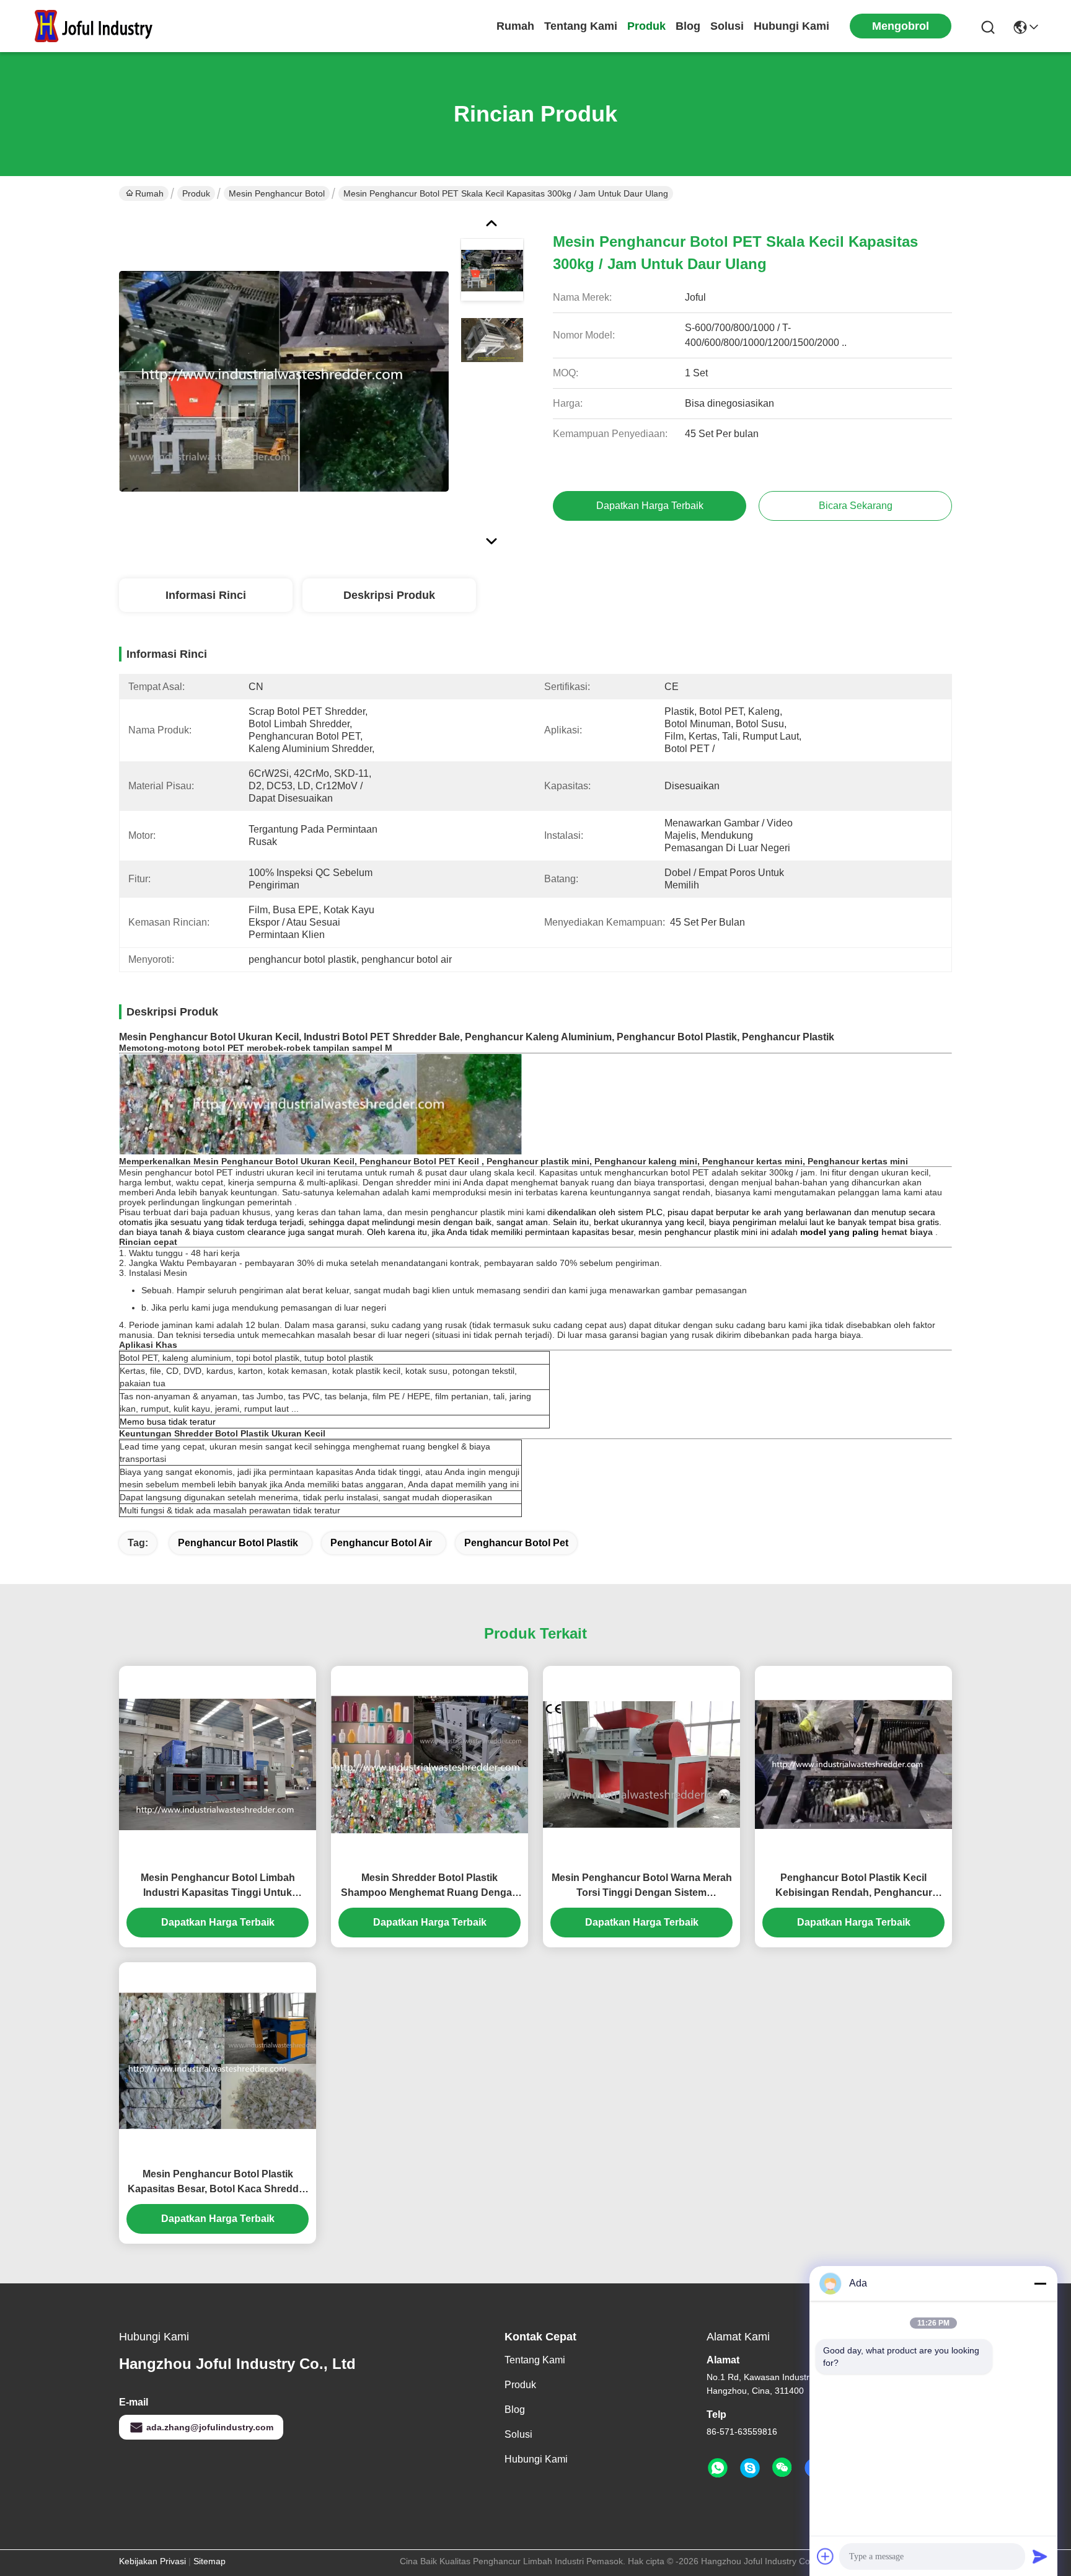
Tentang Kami (581, 26)
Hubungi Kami (791, 26)
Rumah (515, 26)
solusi (727, 26)
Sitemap (209, 2561)
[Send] (1040, 2556)
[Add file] (826, 2556)
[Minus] (1040, 2283)
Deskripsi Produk (389, 595)
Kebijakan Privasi (152, 2561)
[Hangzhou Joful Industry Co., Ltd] (99, 26)
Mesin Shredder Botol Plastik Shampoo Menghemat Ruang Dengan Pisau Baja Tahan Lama (430, 1886)
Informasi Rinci (206, 595)
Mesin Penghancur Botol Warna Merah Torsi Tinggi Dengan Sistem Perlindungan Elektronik (642, 1886)
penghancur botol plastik (238, 1543)
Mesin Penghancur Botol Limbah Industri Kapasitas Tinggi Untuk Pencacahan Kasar (218, 1886)
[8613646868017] (718, 2468)
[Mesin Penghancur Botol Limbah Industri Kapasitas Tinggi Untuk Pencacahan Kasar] (218, 1764)
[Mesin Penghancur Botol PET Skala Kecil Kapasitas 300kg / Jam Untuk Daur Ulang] (284, 381)
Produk (646, 26)
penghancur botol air (381, 1543)
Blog (688, 26)
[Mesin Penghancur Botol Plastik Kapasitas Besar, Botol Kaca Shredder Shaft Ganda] (218, 2060)
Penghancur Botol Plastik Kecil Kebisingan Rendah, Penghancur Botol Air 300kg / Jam (854, 1886)
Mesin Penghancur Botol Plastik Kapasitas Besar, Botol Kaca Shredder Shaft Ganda (218, 2183)
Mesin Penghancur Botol (277, 193)
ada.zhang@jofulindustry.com (210, 2427)
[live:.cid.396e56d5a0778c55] (750, 2468)
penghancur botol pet (516, 1543)
